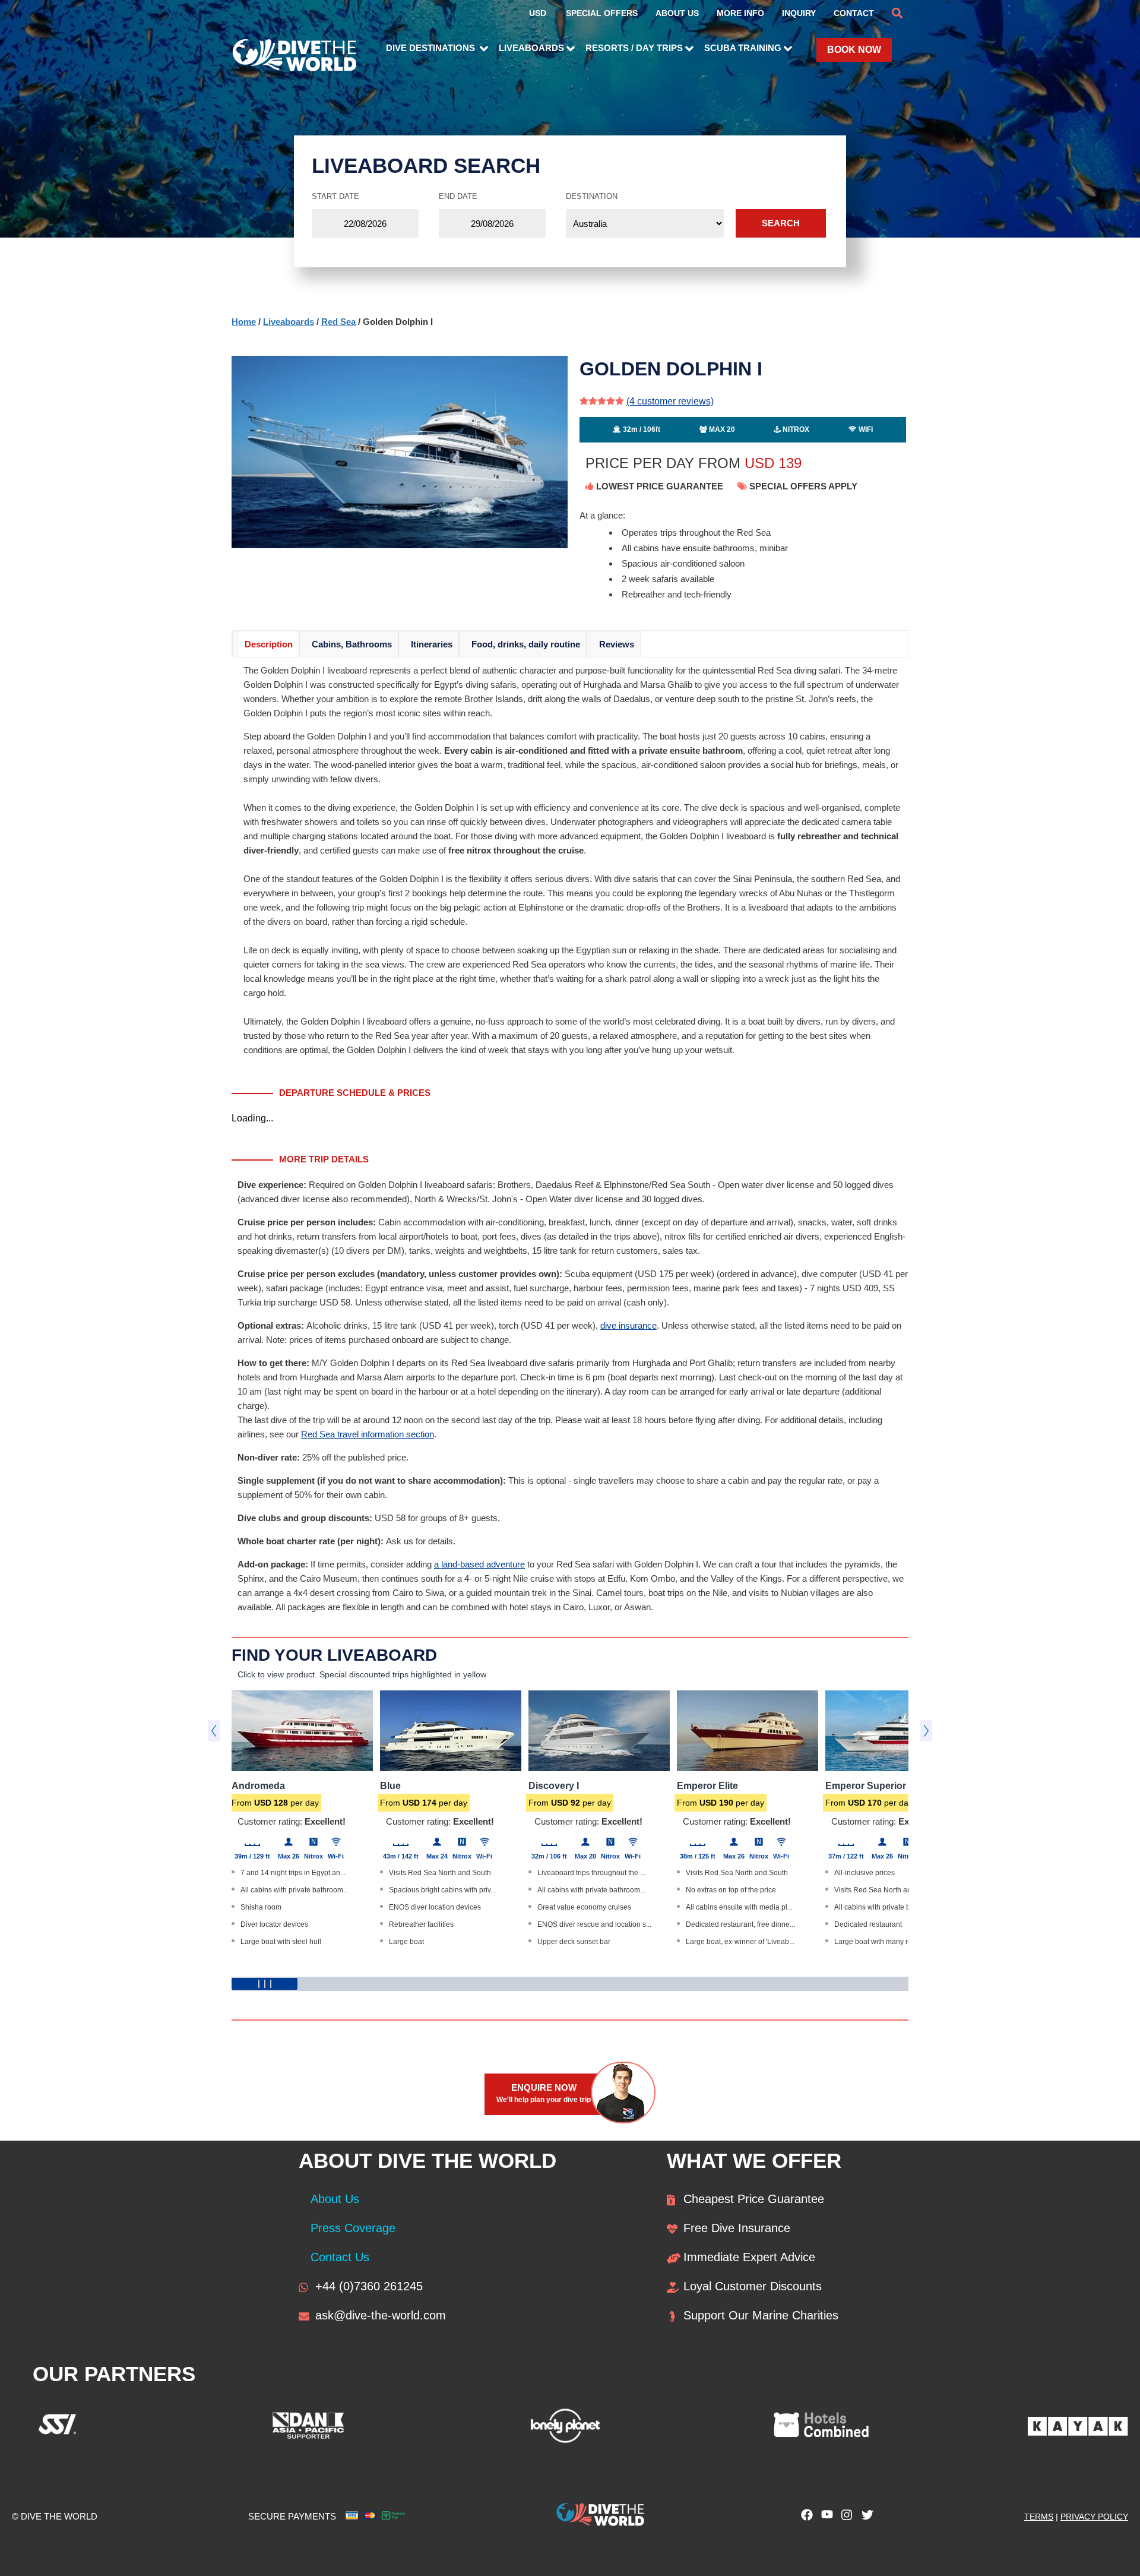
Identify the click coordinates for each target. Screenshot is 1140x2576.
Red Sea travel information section (368, 1434)
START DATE (335, 196)
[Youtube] (824, 2518)
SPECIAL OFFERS (602, 13)
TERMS (1039, 2517)
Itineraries (432, 644)
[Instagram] (844, 2518)
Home (244, 322)
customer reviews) (670, 401)
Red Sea (338, 322)
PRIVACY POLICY (1094, 2517)
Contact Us (340, 2257)
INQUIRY (799, 13)
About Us (335, 2199)
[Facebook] (804, 2518)
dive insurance (628, 1325)
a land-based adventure (479, 1564)
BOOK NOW (854, 50)
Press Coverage (353, 2228)
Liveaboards (289, 322)
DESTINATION (592, 196)
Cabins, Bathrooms (352, 644)
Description (269, 644)
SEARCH (781, 223)
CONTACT (854, 13)
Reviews (617, 644)
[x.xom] (864, 2518)
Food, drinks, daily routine (526, 644)
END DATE (458, 196)
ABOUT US (677, 13)
